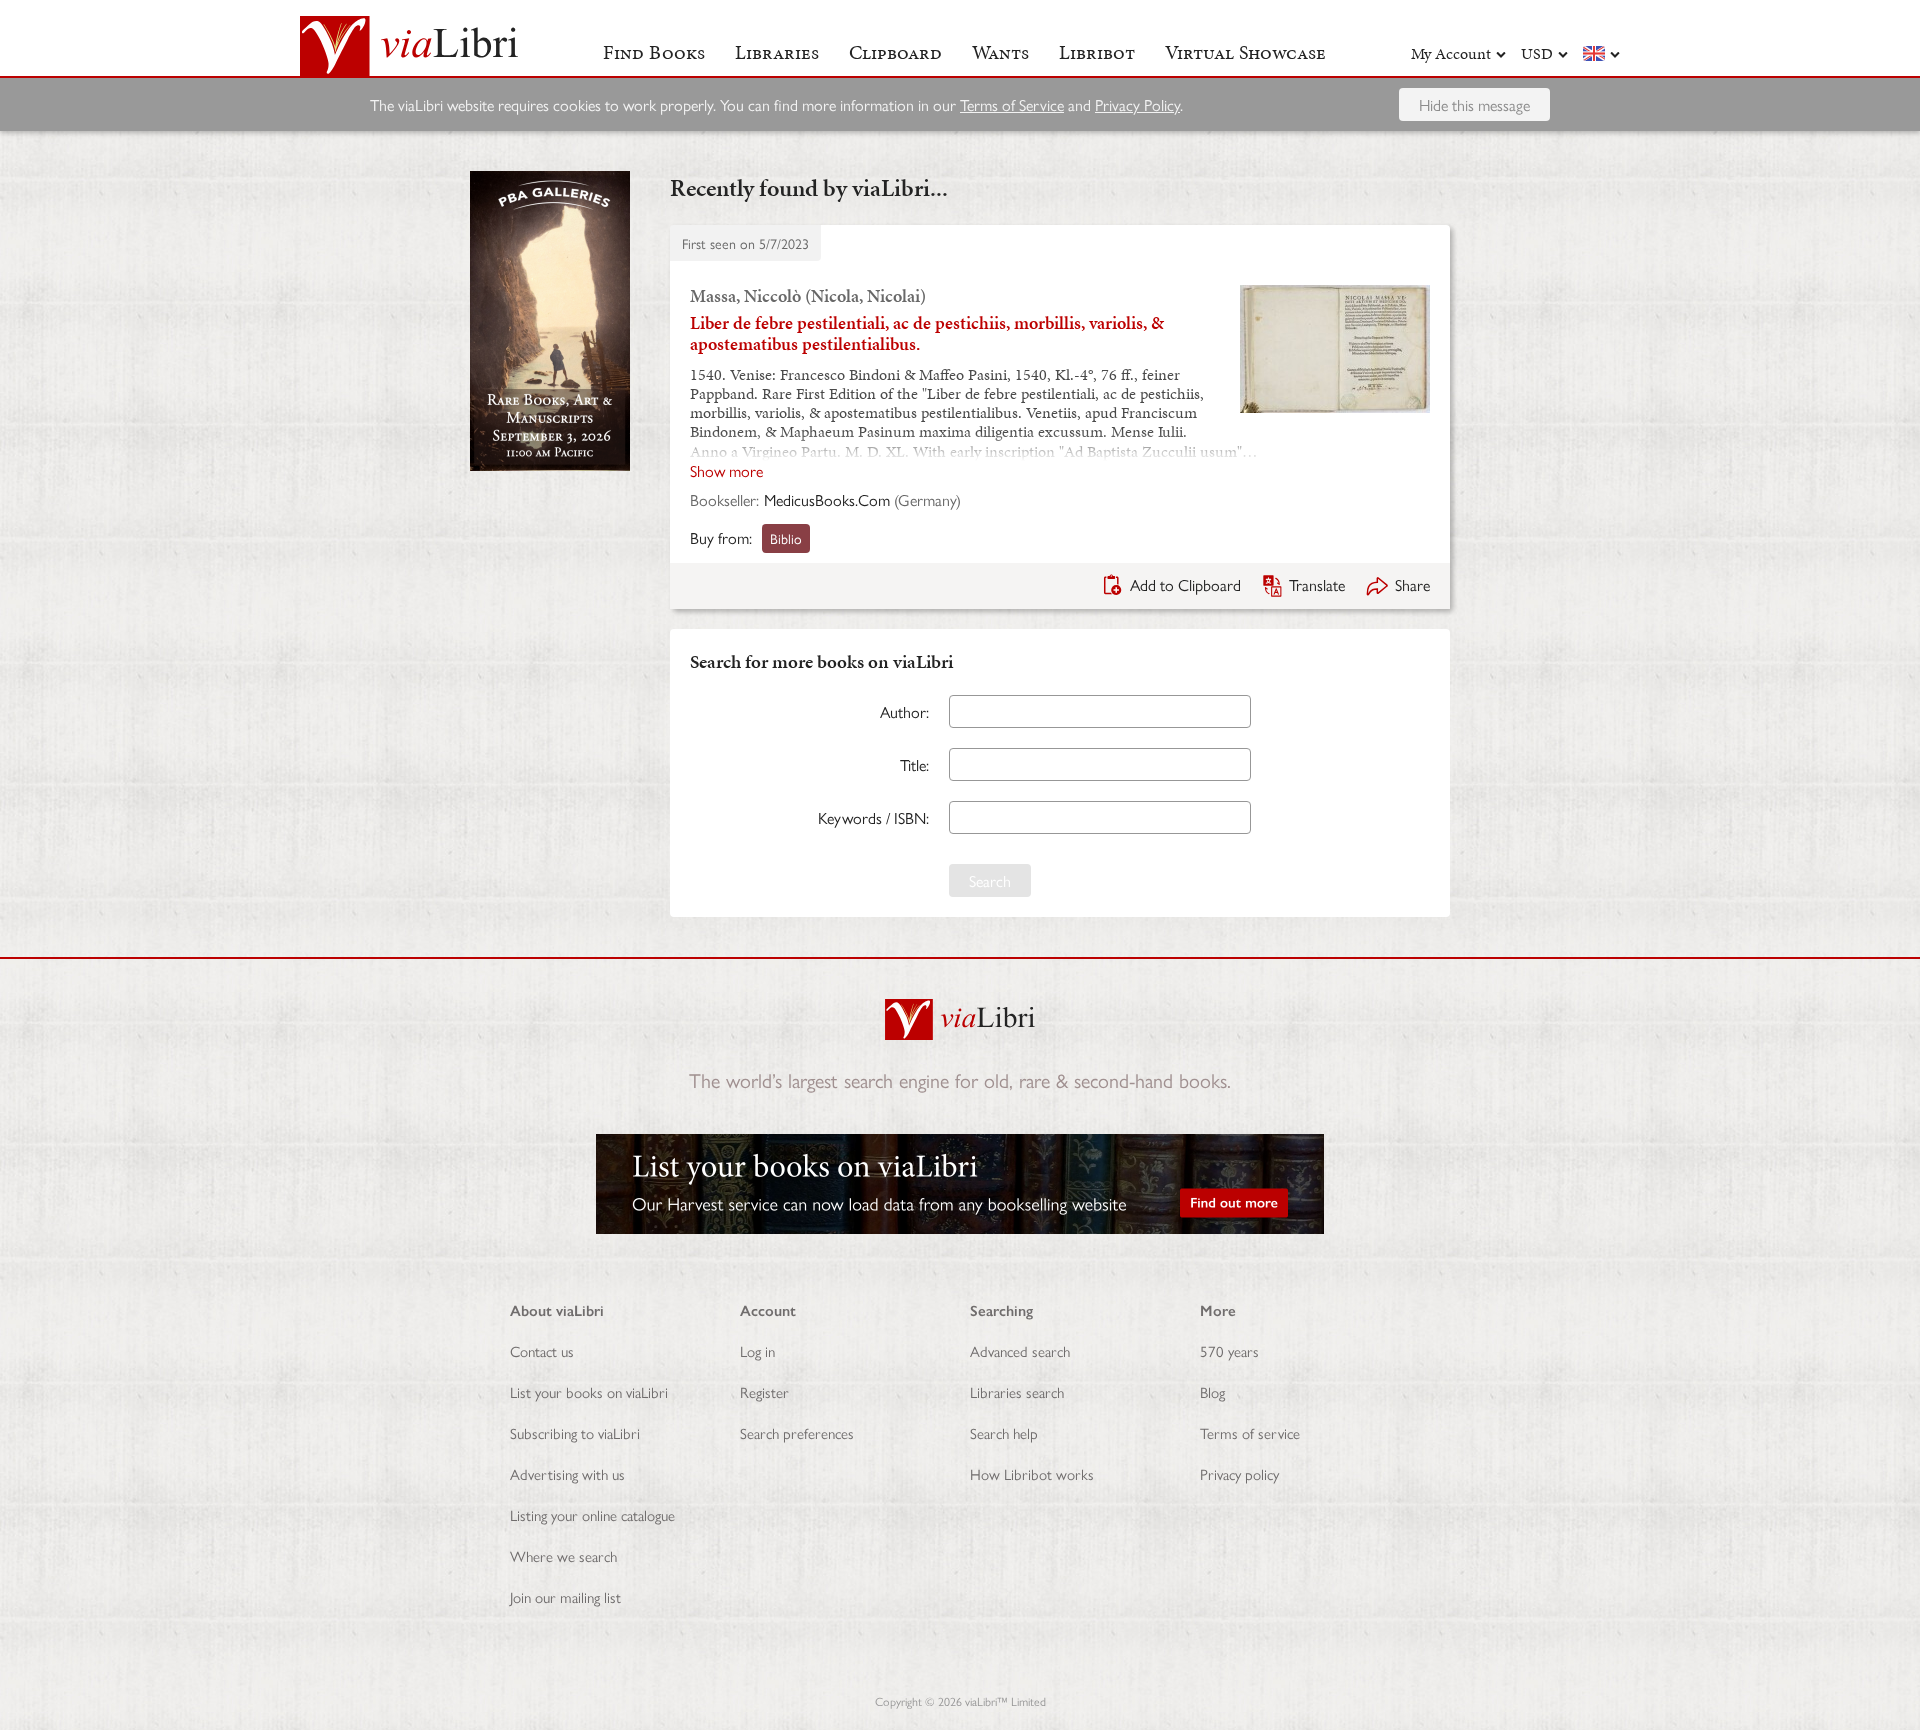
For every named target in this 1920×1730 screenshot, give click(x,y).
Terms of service (1250, 1432)
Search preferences (797, 1432)
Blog (1212, 1391)
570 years (1229, 1350)
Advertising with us (567, 1473)
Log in (757, 1350)
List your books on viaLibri (589, 1391)
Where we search (563, 1555)
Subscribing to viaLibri (575, 1432)
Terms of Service (1012, 104)
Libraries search (1017, 1391)
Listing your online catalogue (592, 1514)
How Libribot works (1032, 1473)
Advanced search (1020, 1350)
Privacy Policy (1137, 104)
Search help (1004, 1432)
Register (764, 1391)
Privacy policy (1239, 1473)
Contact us (542, 1350)
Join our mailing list (565, 1596)
